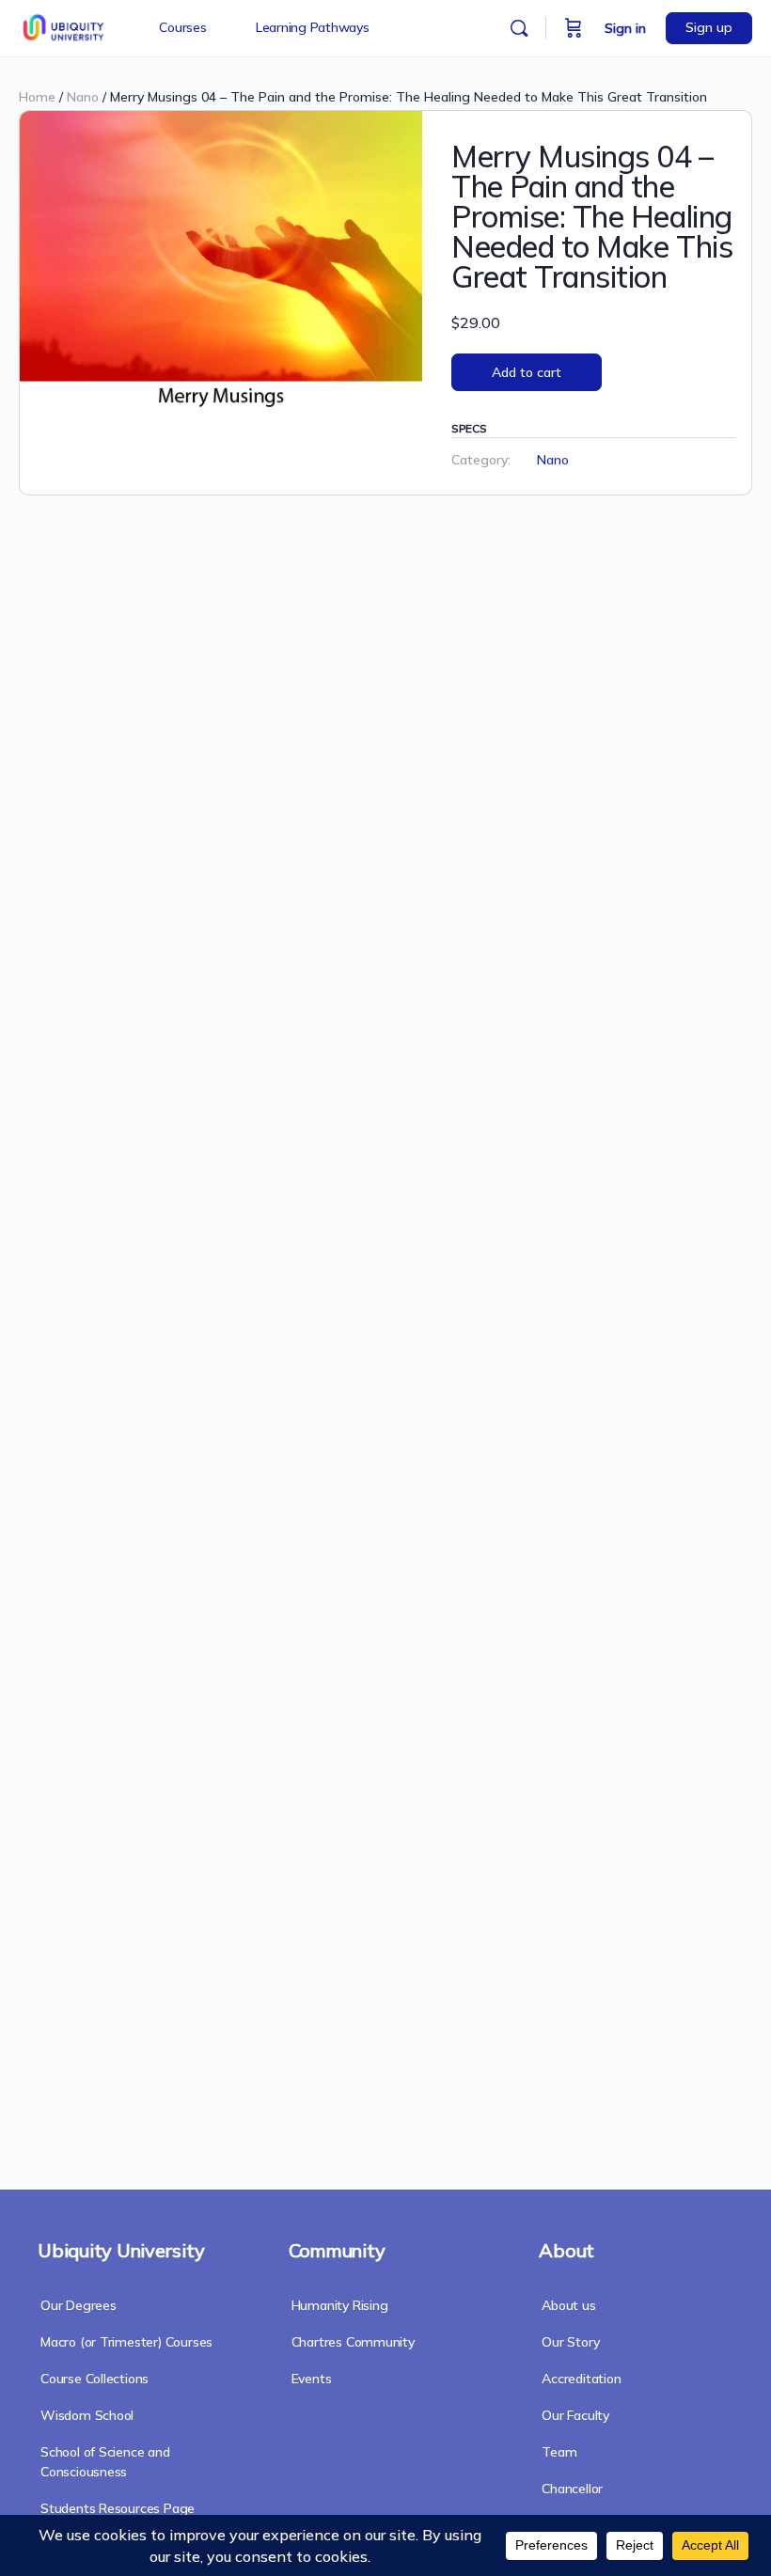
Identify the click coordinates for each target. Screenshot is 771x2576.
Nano (83, 97)
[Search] (519, 28)
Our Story (570, 2342)
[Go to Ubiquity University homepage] (65, 25)
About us (568, 2305)
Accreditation (581, 2379)
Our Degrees (79, 2305)
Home (37, 97)
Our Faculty (575, 2415)
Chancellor (572, 2489)
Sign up (709, 27)
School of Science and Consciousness (105, 2462)
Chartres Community (353, 2342)
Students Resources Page (118, 2508)
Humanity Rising (340, 2305)
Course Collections (94, 2379)
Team (559, 2452)
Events (312, 2379)
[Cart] (574, 28)
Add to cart (527, 372)
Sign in (625, 28)
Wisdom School (87, 2415)
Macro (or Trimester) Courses (126, 2342)
